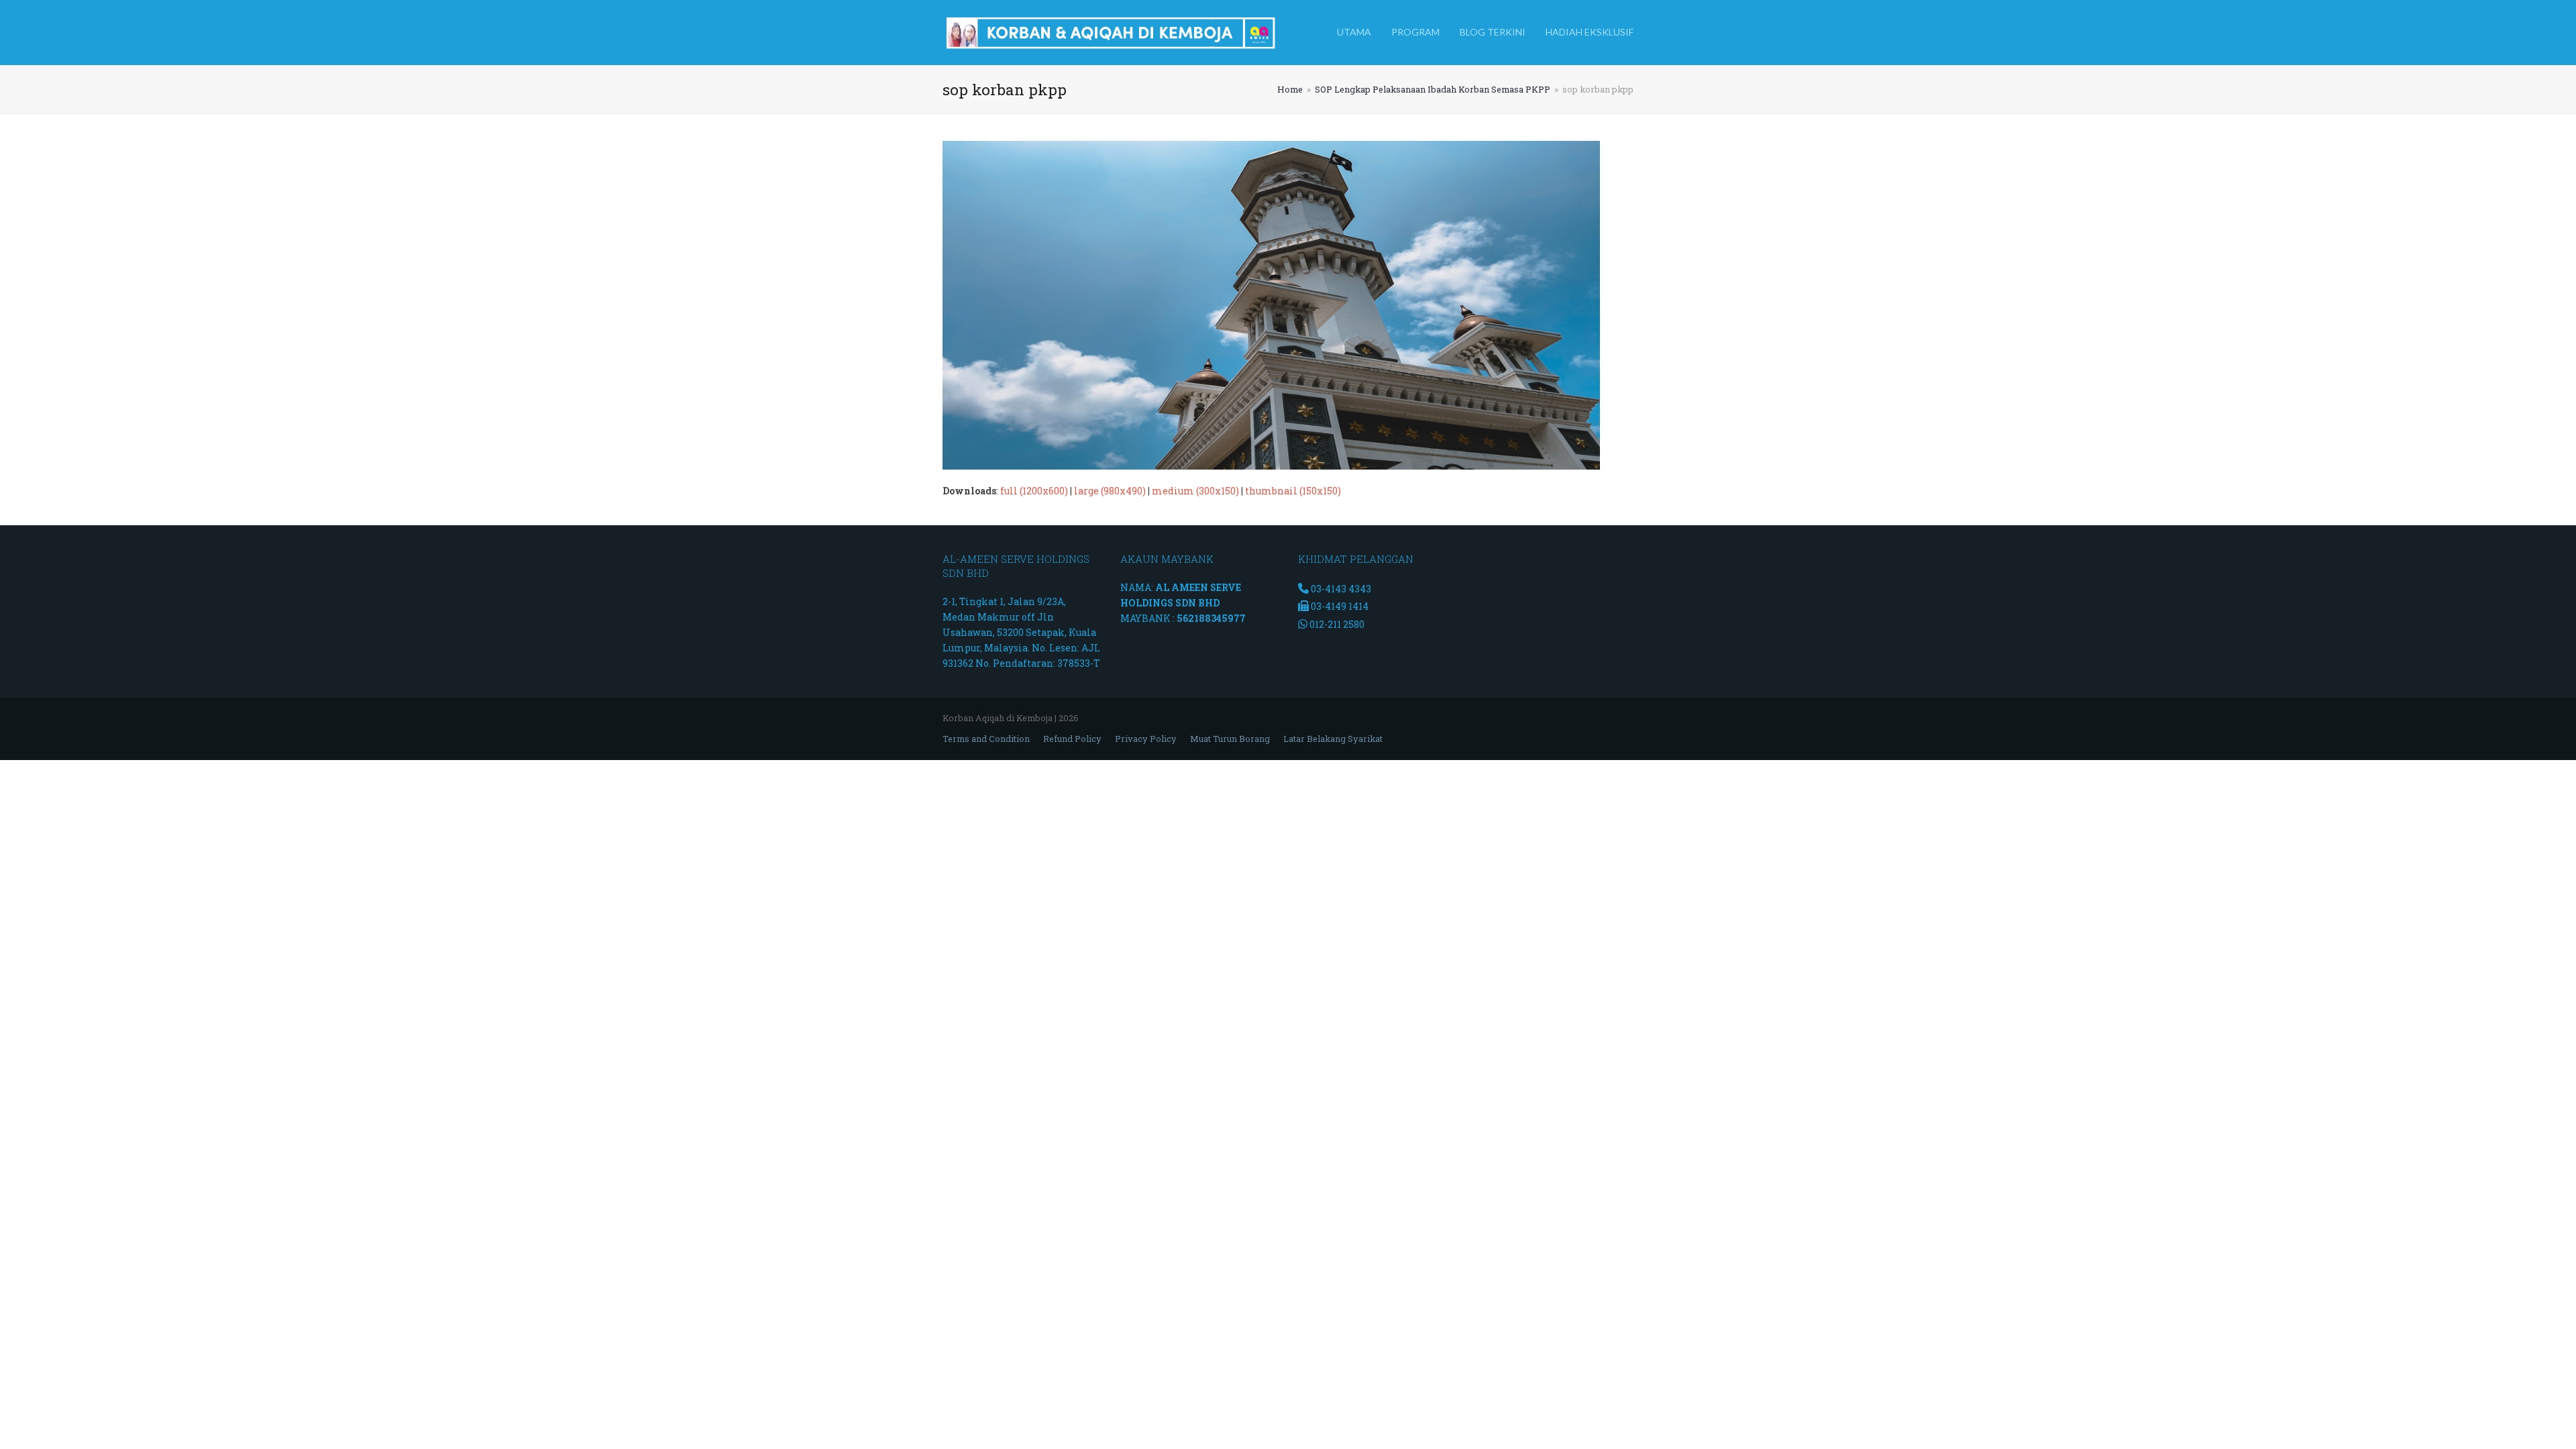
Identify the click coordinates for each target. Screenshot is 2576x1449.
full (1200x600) (1034, 491)
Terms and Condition (986, 739)
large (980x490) (1110, 491)
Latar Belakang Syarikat (1333, 739)
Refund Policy (1072, 739)
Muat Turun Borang (1230, 739)
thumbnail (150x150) (1293, 491)
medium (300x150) (1195, 491)
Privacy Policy (1146, 739)
